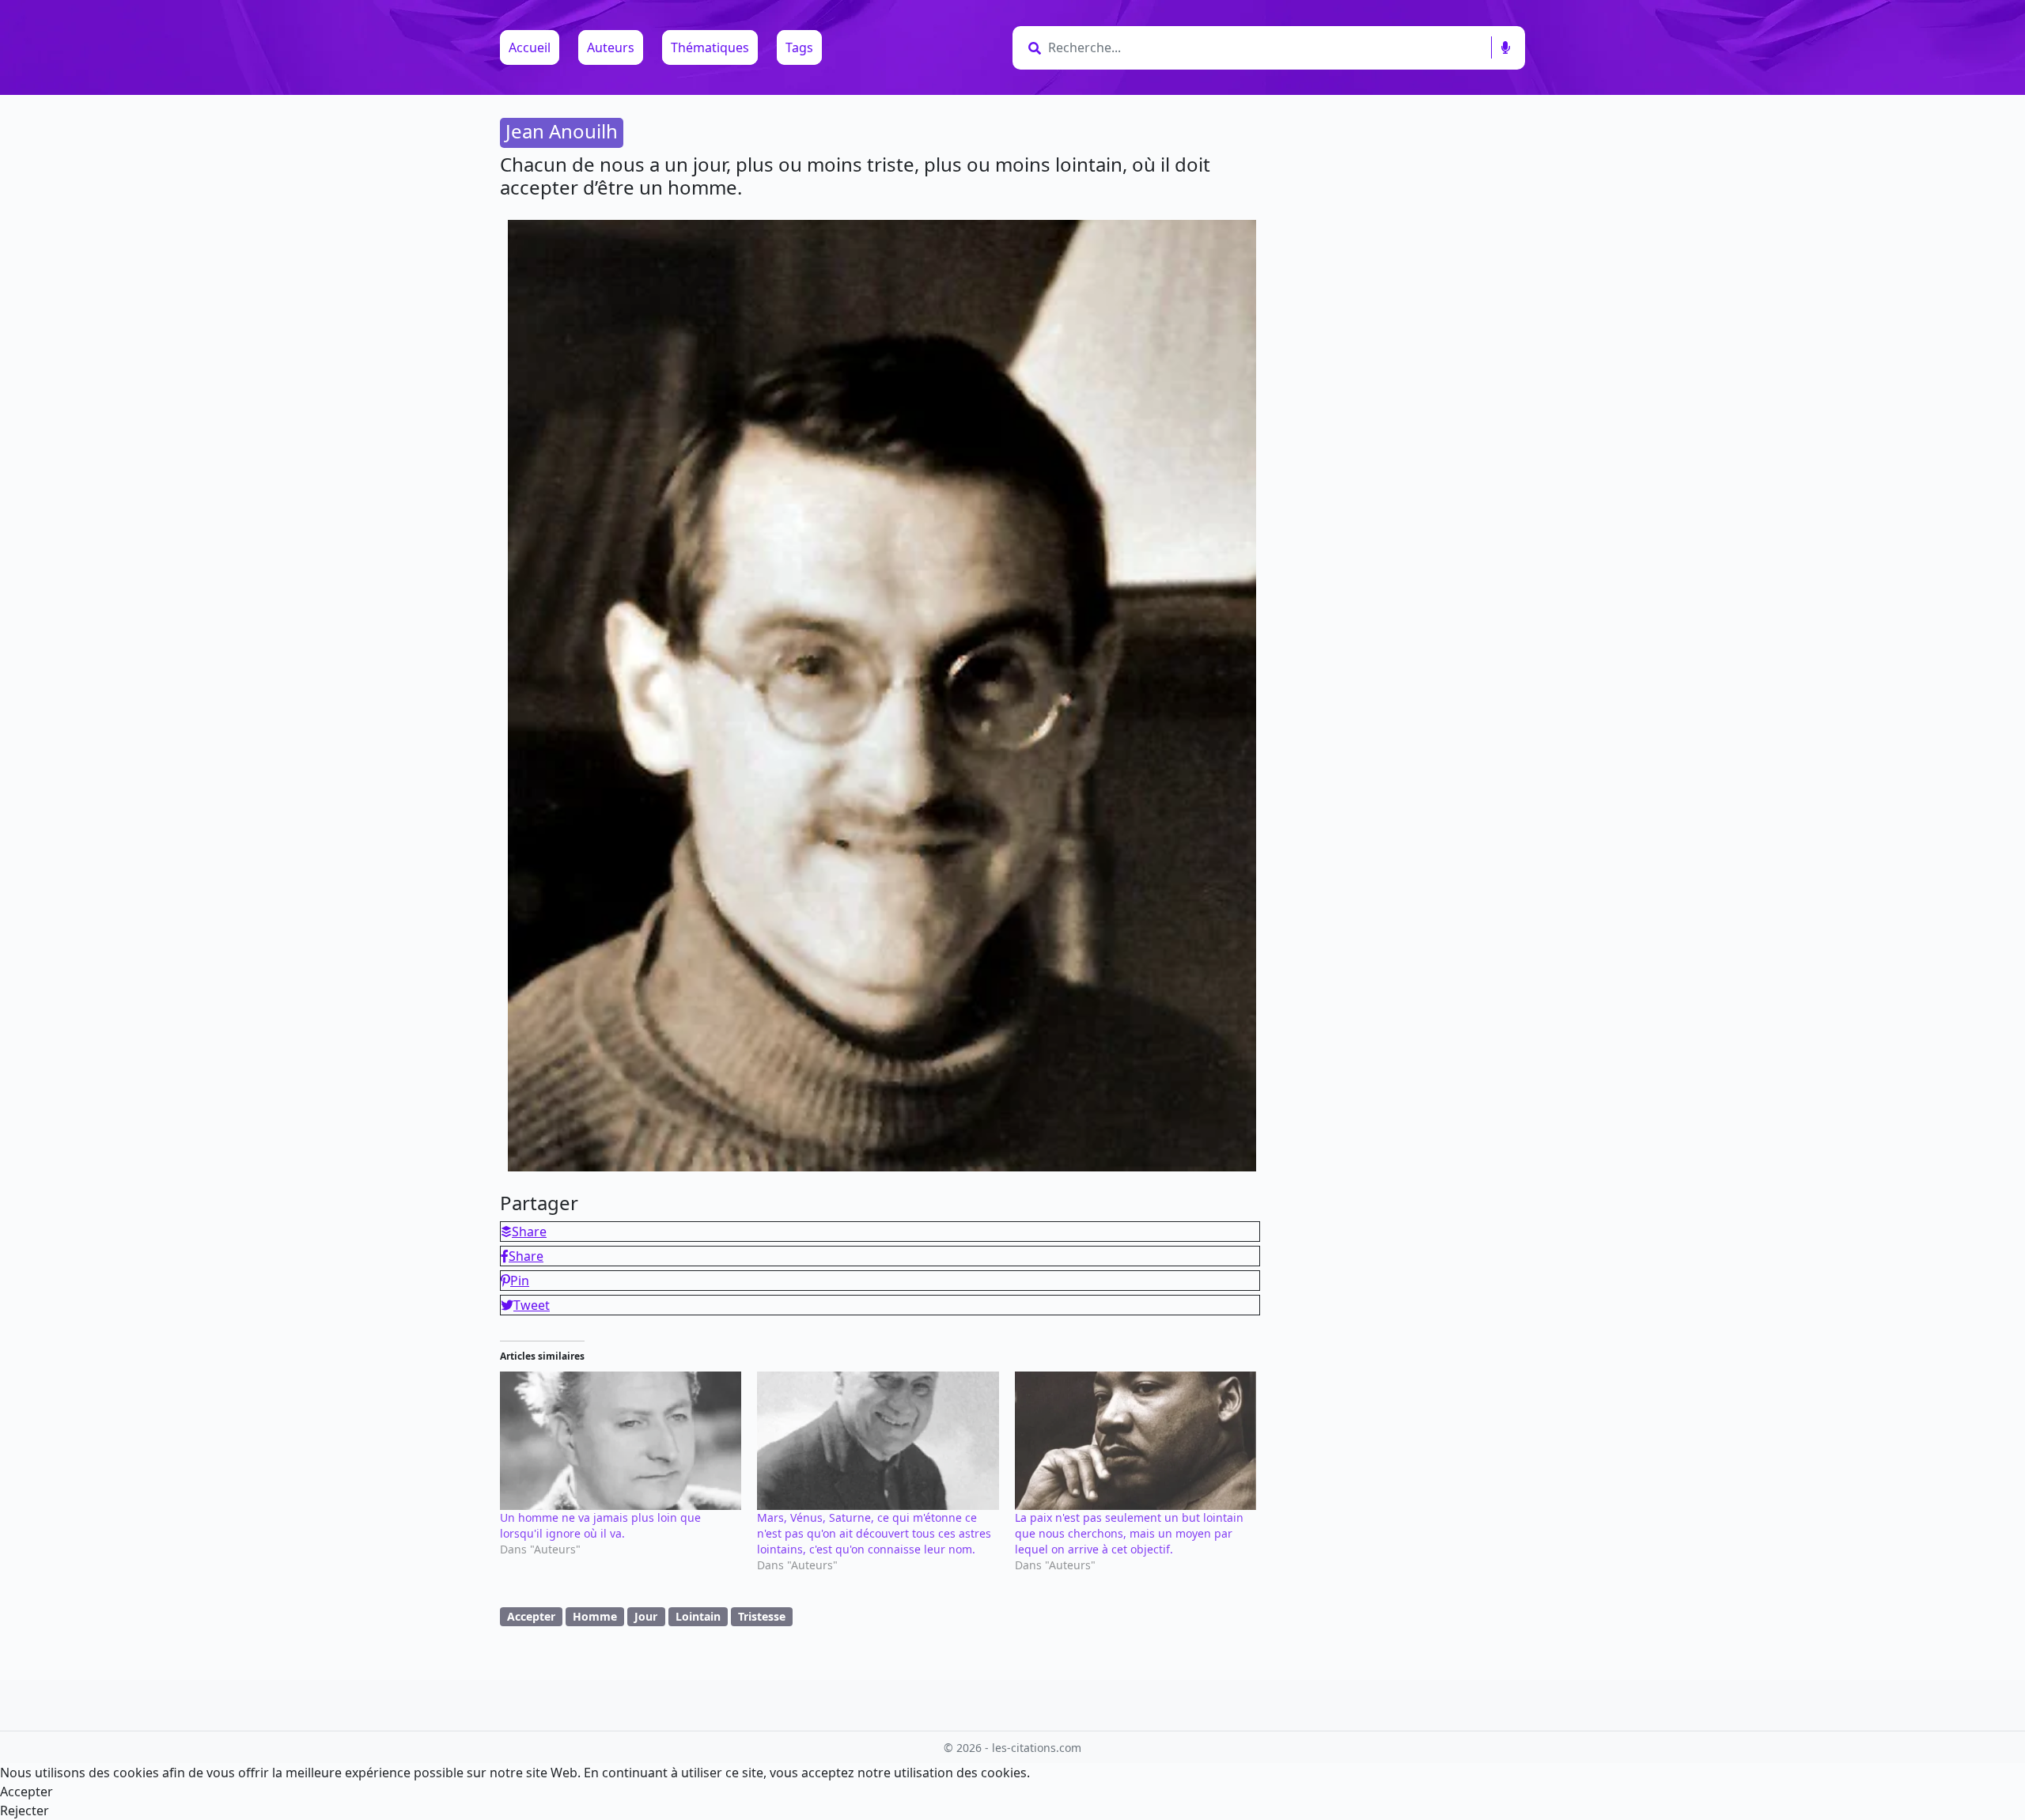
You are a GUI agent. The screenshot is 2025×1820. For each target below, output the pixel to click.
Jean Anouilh (562, 131)
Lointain (698, 1616)
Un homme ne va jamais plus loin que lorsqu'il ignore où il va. (600, 1525)
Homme (595, 1616)
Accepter (531, 1616)
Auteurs (611, 47)
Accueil (530, 47)
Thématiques (710, 47)
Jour (646, 1616)
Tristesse (762, 1616)
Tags (799, 47)
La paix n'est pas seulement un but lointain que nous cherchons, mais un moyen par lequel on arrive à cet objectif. (1129, 1533)
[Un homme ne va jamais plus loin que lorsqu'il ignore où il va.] (621, 1441)
